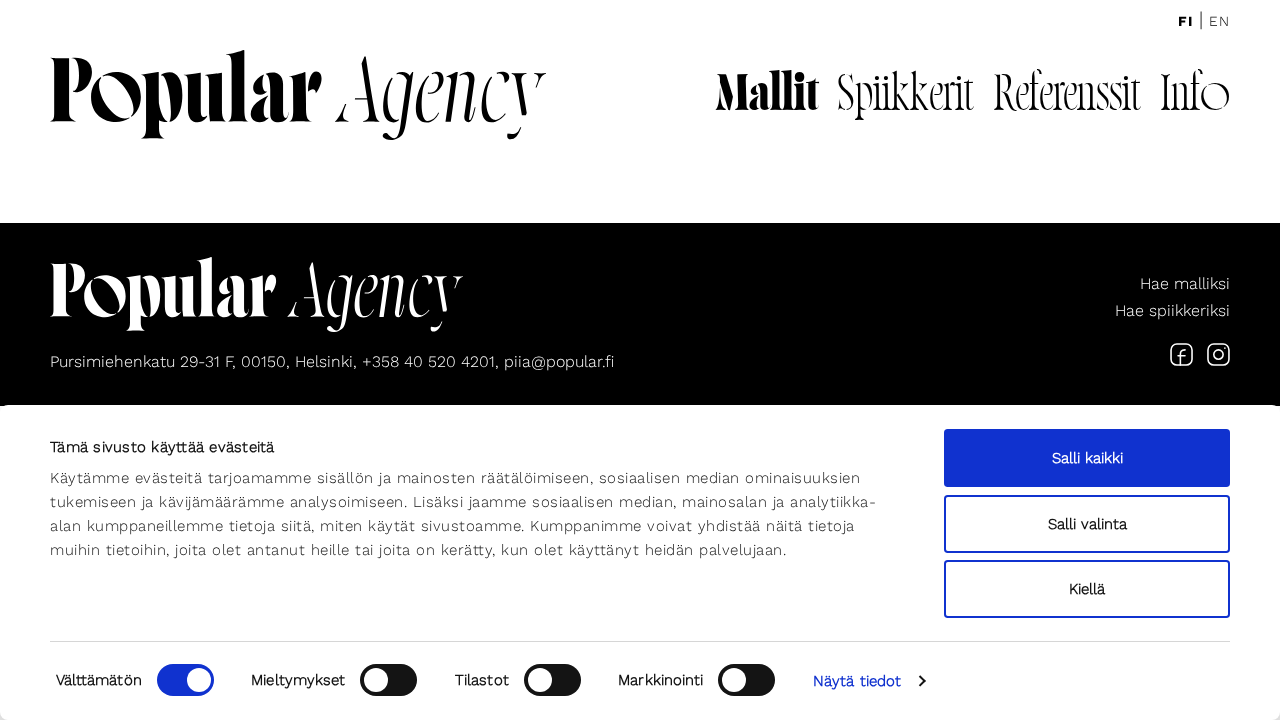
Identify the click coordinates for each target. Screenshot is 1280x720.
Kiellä (1087, 589)
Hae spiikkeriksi (1172, 310)
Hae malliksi (1185, 283)
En (1219, 21)
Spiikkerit (905, 97)
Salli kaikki (1087, 458)
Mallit (766, 97)
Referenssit (1067, 97)
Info (1195, 97)
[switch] (388, 680)
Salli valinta (1087, 524)
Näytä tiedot (857, 681)
